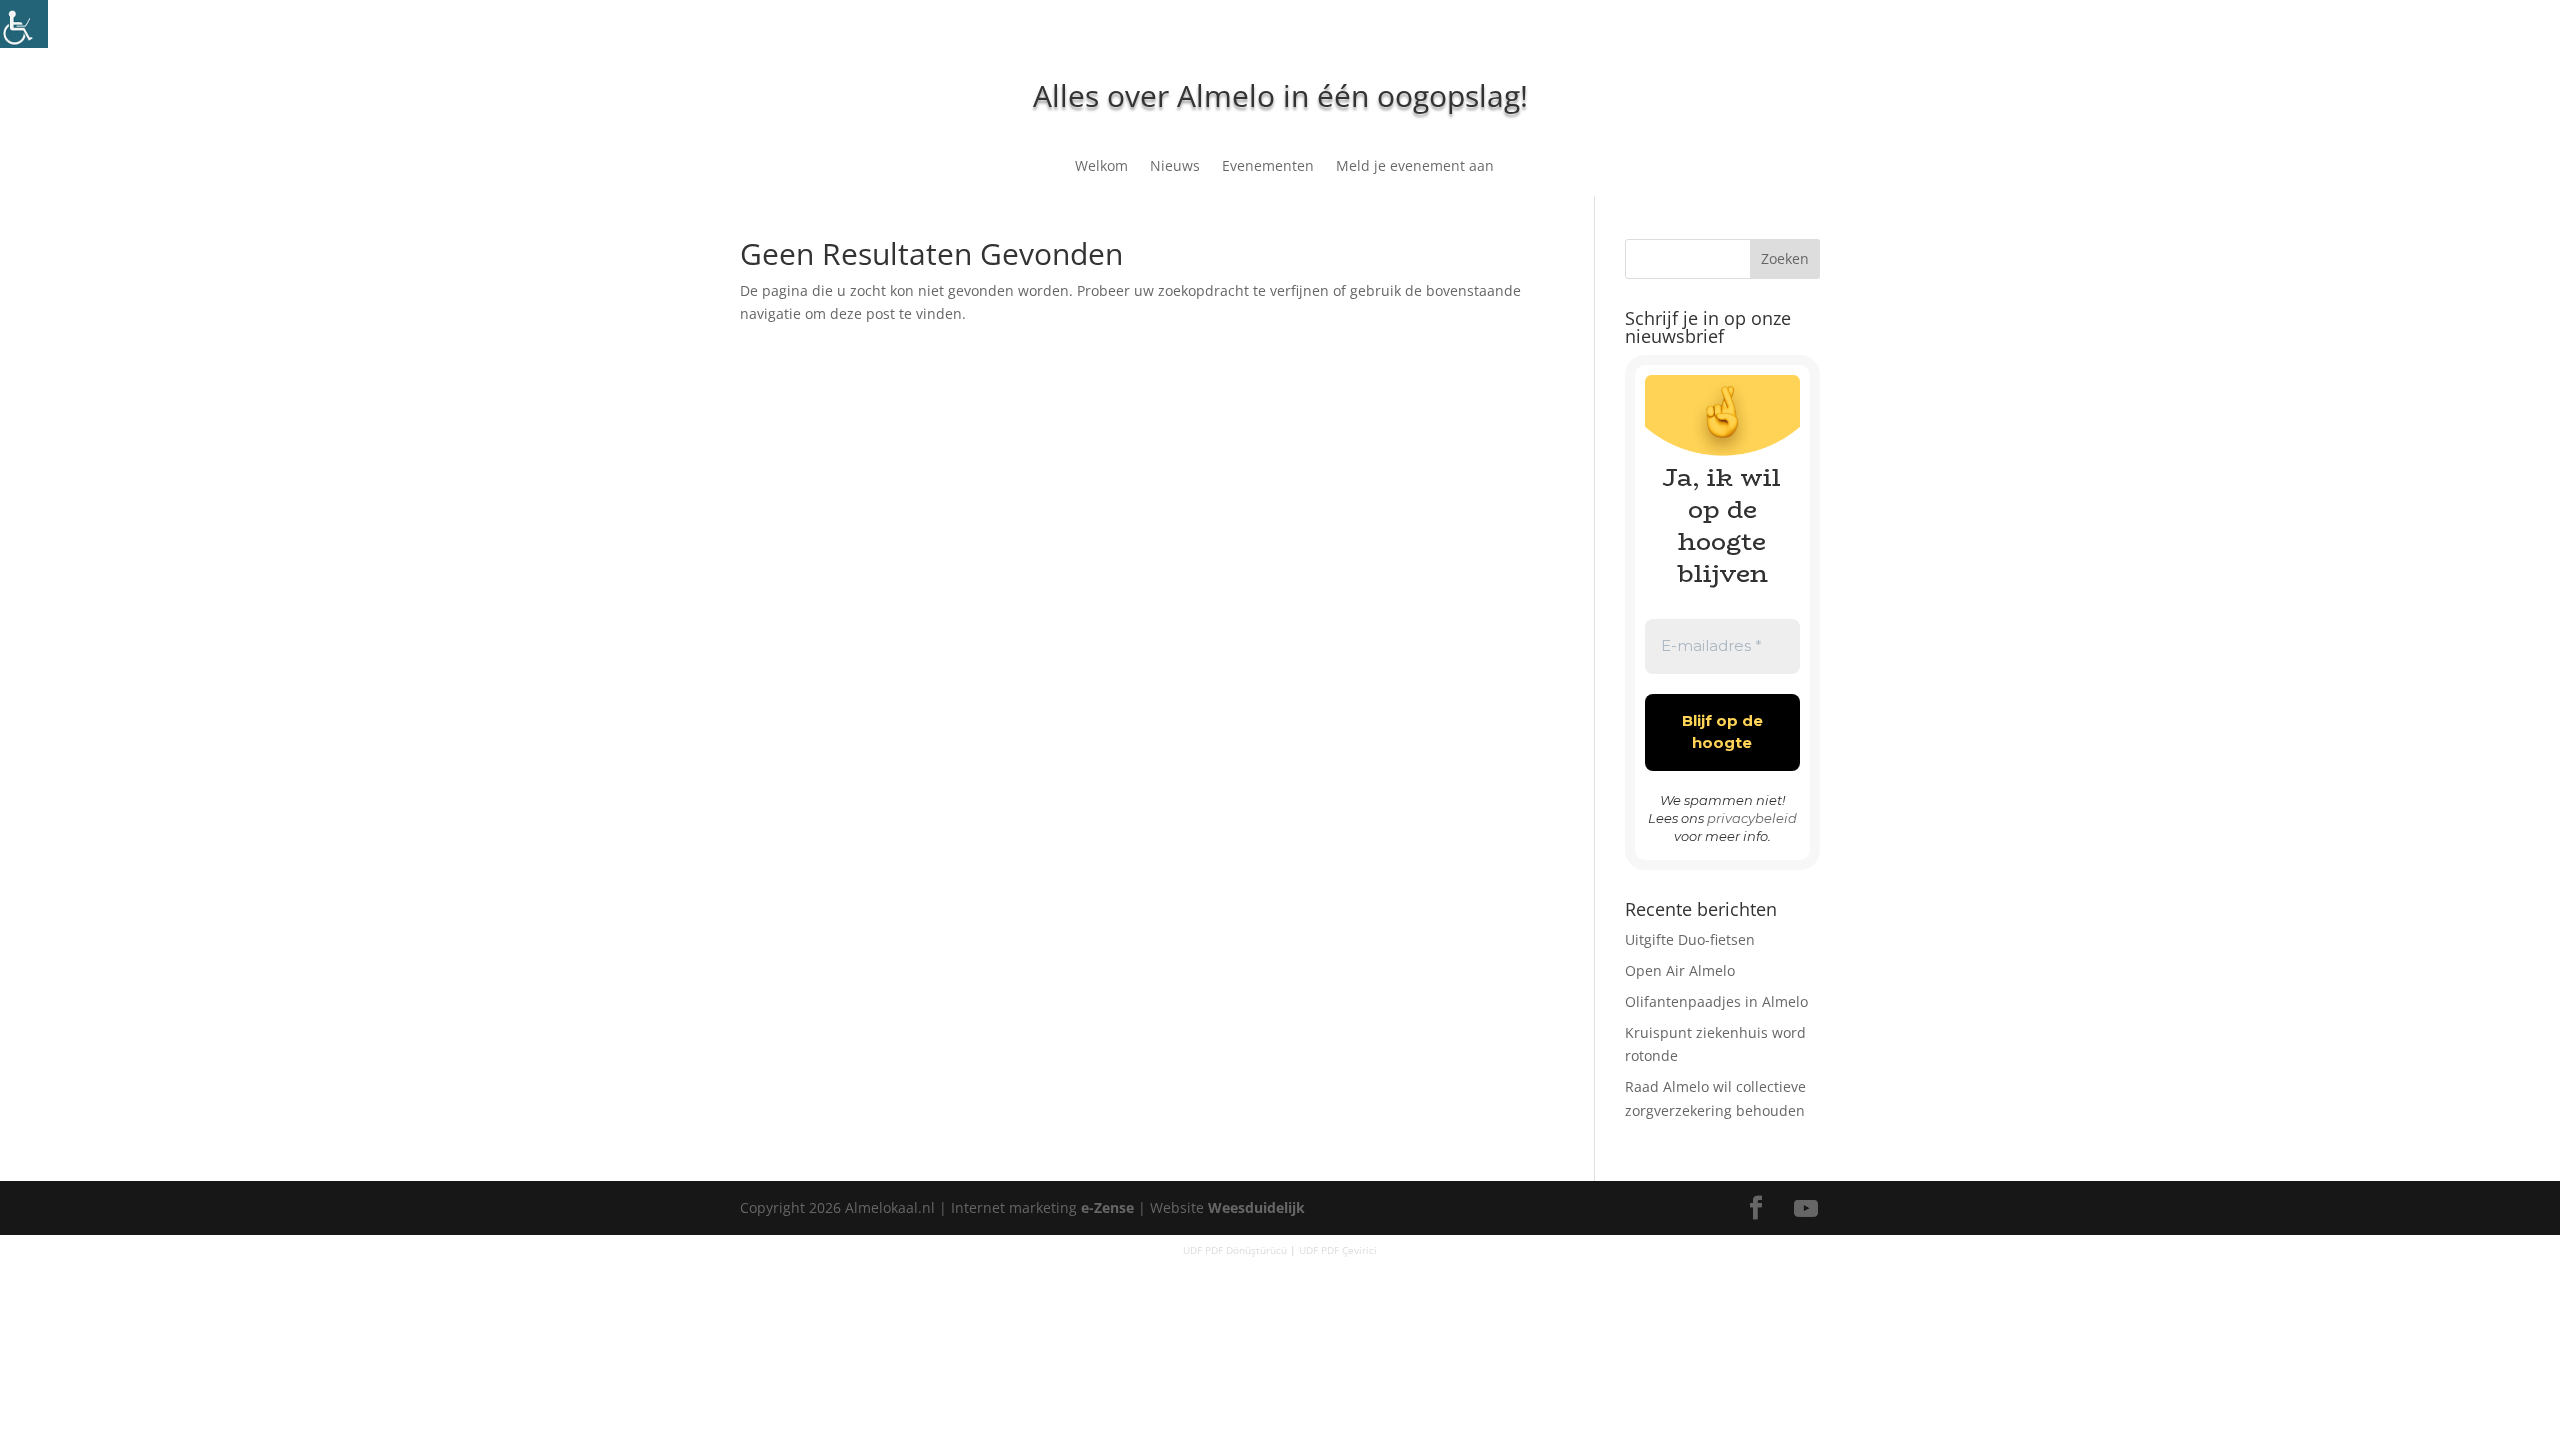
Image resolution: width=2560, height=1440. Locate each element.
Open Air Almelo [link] (1680, 970)
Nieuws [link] (1175, 167)
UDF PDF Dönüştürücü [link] (1235, 1250)
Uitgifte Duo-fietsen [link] (1690, 939)
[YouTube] (1806, 1209)
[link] (24, 24)
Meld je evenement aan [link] (1415, 167)
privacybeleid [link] (1752, 818)
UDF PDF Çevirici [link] (1338, 1250)
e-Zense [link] (1107, 1207)
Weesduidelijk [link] (1256, 1207)
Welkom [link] (1101, 167)
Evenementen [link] (1268, 167)
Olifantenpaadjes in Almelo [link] (1716, 1001)
